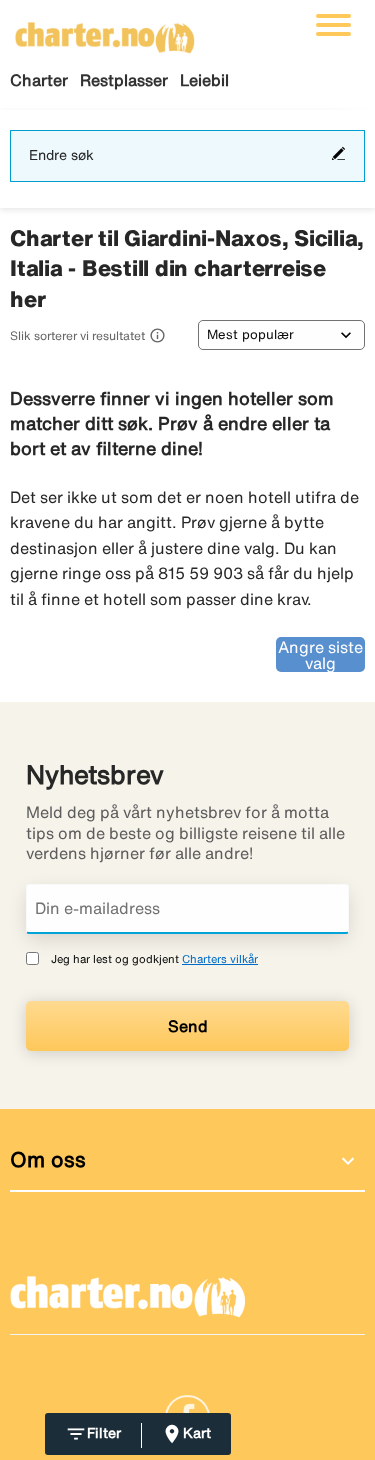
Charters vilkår (220, 958)
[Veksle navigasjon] (333, 25)
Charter (39, 80)
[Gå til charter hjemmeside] (105, 31)
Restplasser (124, 80)
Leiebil (204, 80)
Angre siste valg (320, 655)
